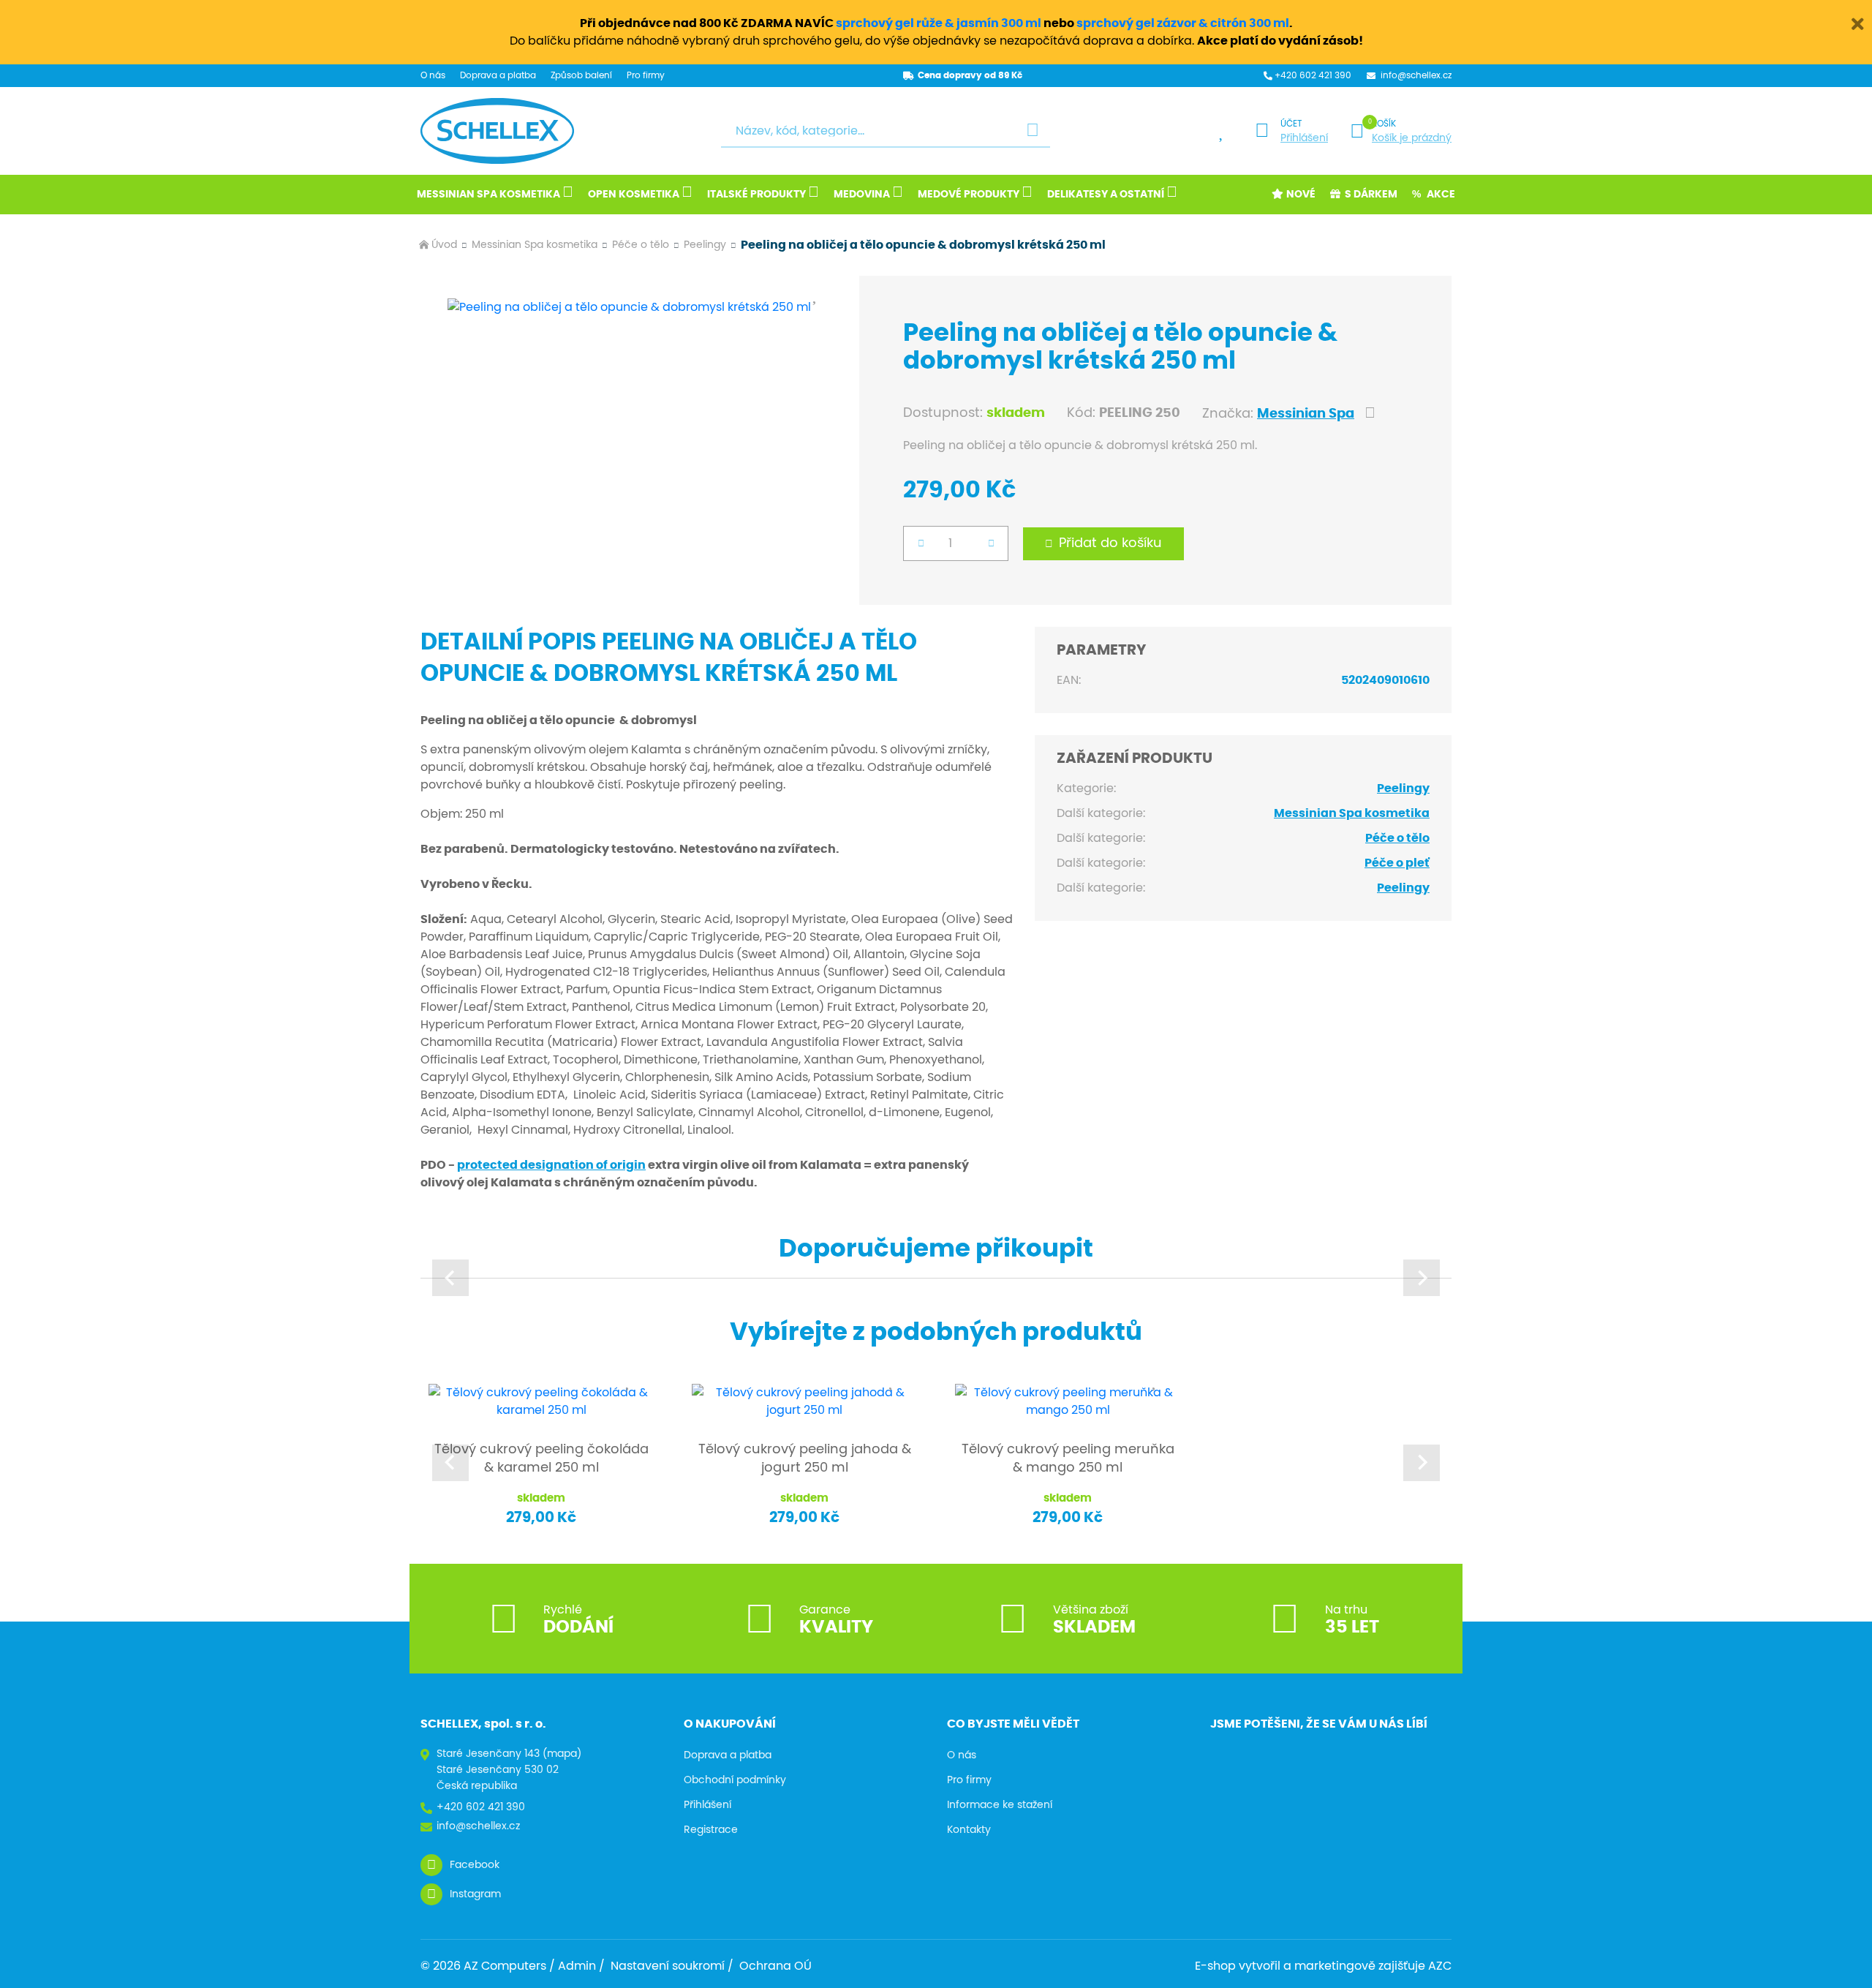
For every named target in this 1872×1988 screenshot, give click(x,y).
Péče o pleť (1397, 863)
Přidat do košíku (1110, 543)
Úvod (444, 245)
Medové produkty (969, 195)
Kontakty (969, 1830)
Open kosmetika (634, 195)
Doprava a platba (498, 75)
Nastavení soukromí (668, 1966)
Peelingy (705, 245)
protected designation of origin (551, 1165)
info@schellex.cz (1416, 75)
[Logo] (497, 131)
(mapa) (562, 1754)
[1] (1033, 131)
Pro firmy (646, 75)
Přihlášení (1304, 138)
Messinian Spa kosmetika (488, 195)
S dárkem (1371, 195)
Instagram (475, 1894)
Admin (577, 1966)
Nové (1301, 195)
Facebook (475, 1865)
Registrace (711, 1830)
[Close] (1857, 22)
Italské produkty (756, 195)
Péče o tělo (641, 245)
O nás (433, 75)
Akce (1441, 195)
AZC (1440, 1966)
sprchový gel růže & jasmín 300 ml (939, 23)
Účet (1291, 124)
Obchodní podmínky (735, 1780)
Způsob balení (581, 75)
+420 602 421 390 (1313, 75)
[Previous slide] (450, 1278)
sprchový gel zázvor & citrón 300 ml (1183, 23)
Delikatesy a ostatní (1106, 195)
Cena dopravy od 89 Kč (970, 75)
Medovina (862, 195)
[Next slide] (1422, 1278)
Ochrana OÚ (775, 1966)
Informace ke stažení (1000, 1805)
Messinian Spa (1306, 414)
